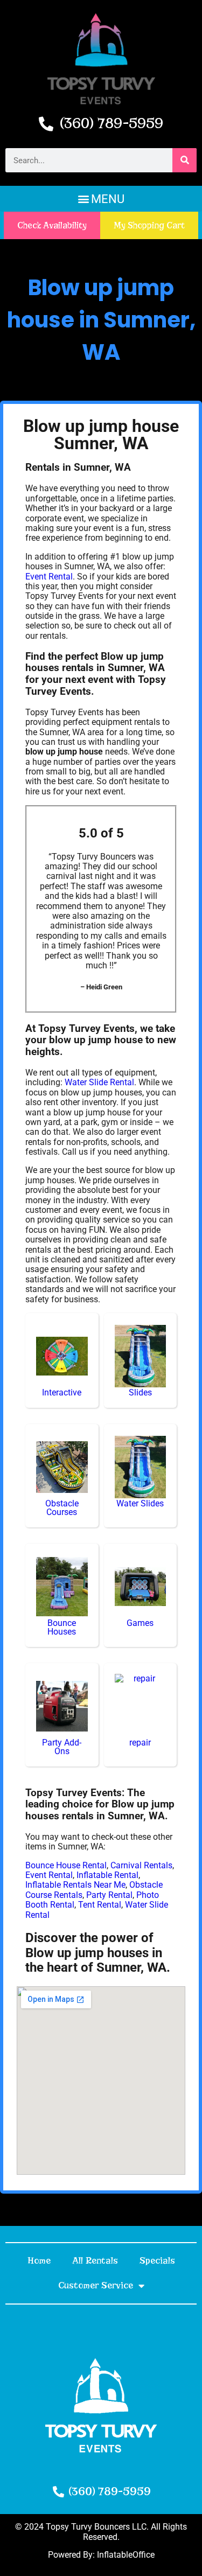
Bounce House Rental (66, 1865)
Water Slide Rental (99, 1082)
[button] (101, 199)
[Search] (184, 160)
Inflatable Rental (107, 1875)
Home (39, 2261)
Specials (157, 2261)
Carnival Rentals (141, 1865)
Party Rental (109, 1895)
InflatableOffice (126, 2555)
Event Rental (49, 577)
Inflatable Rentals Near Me (75, 1885)
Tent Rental (100, 1905)
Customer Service (96, 2285)
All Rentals (95, 2261)
